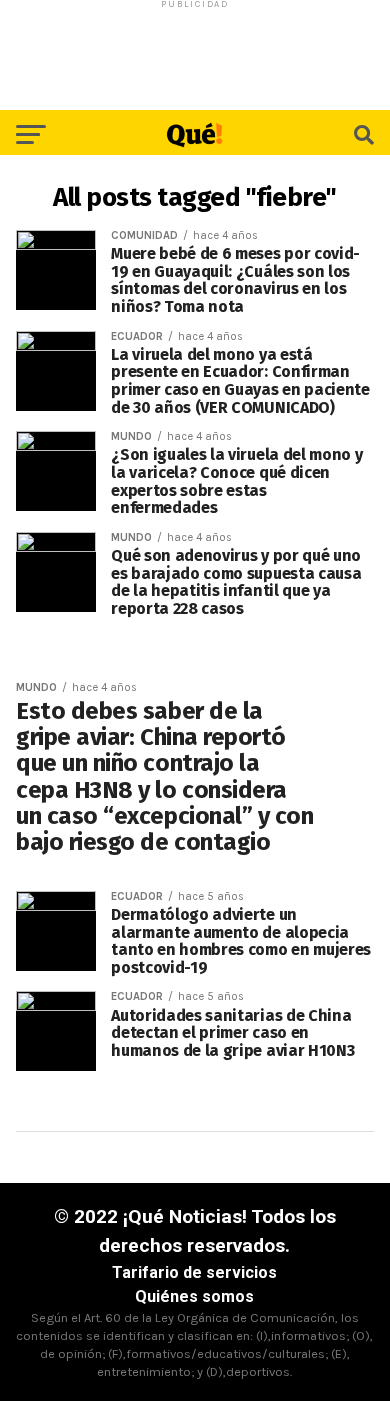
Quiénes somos (194, 1296)
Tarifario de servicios (194, 1272)
